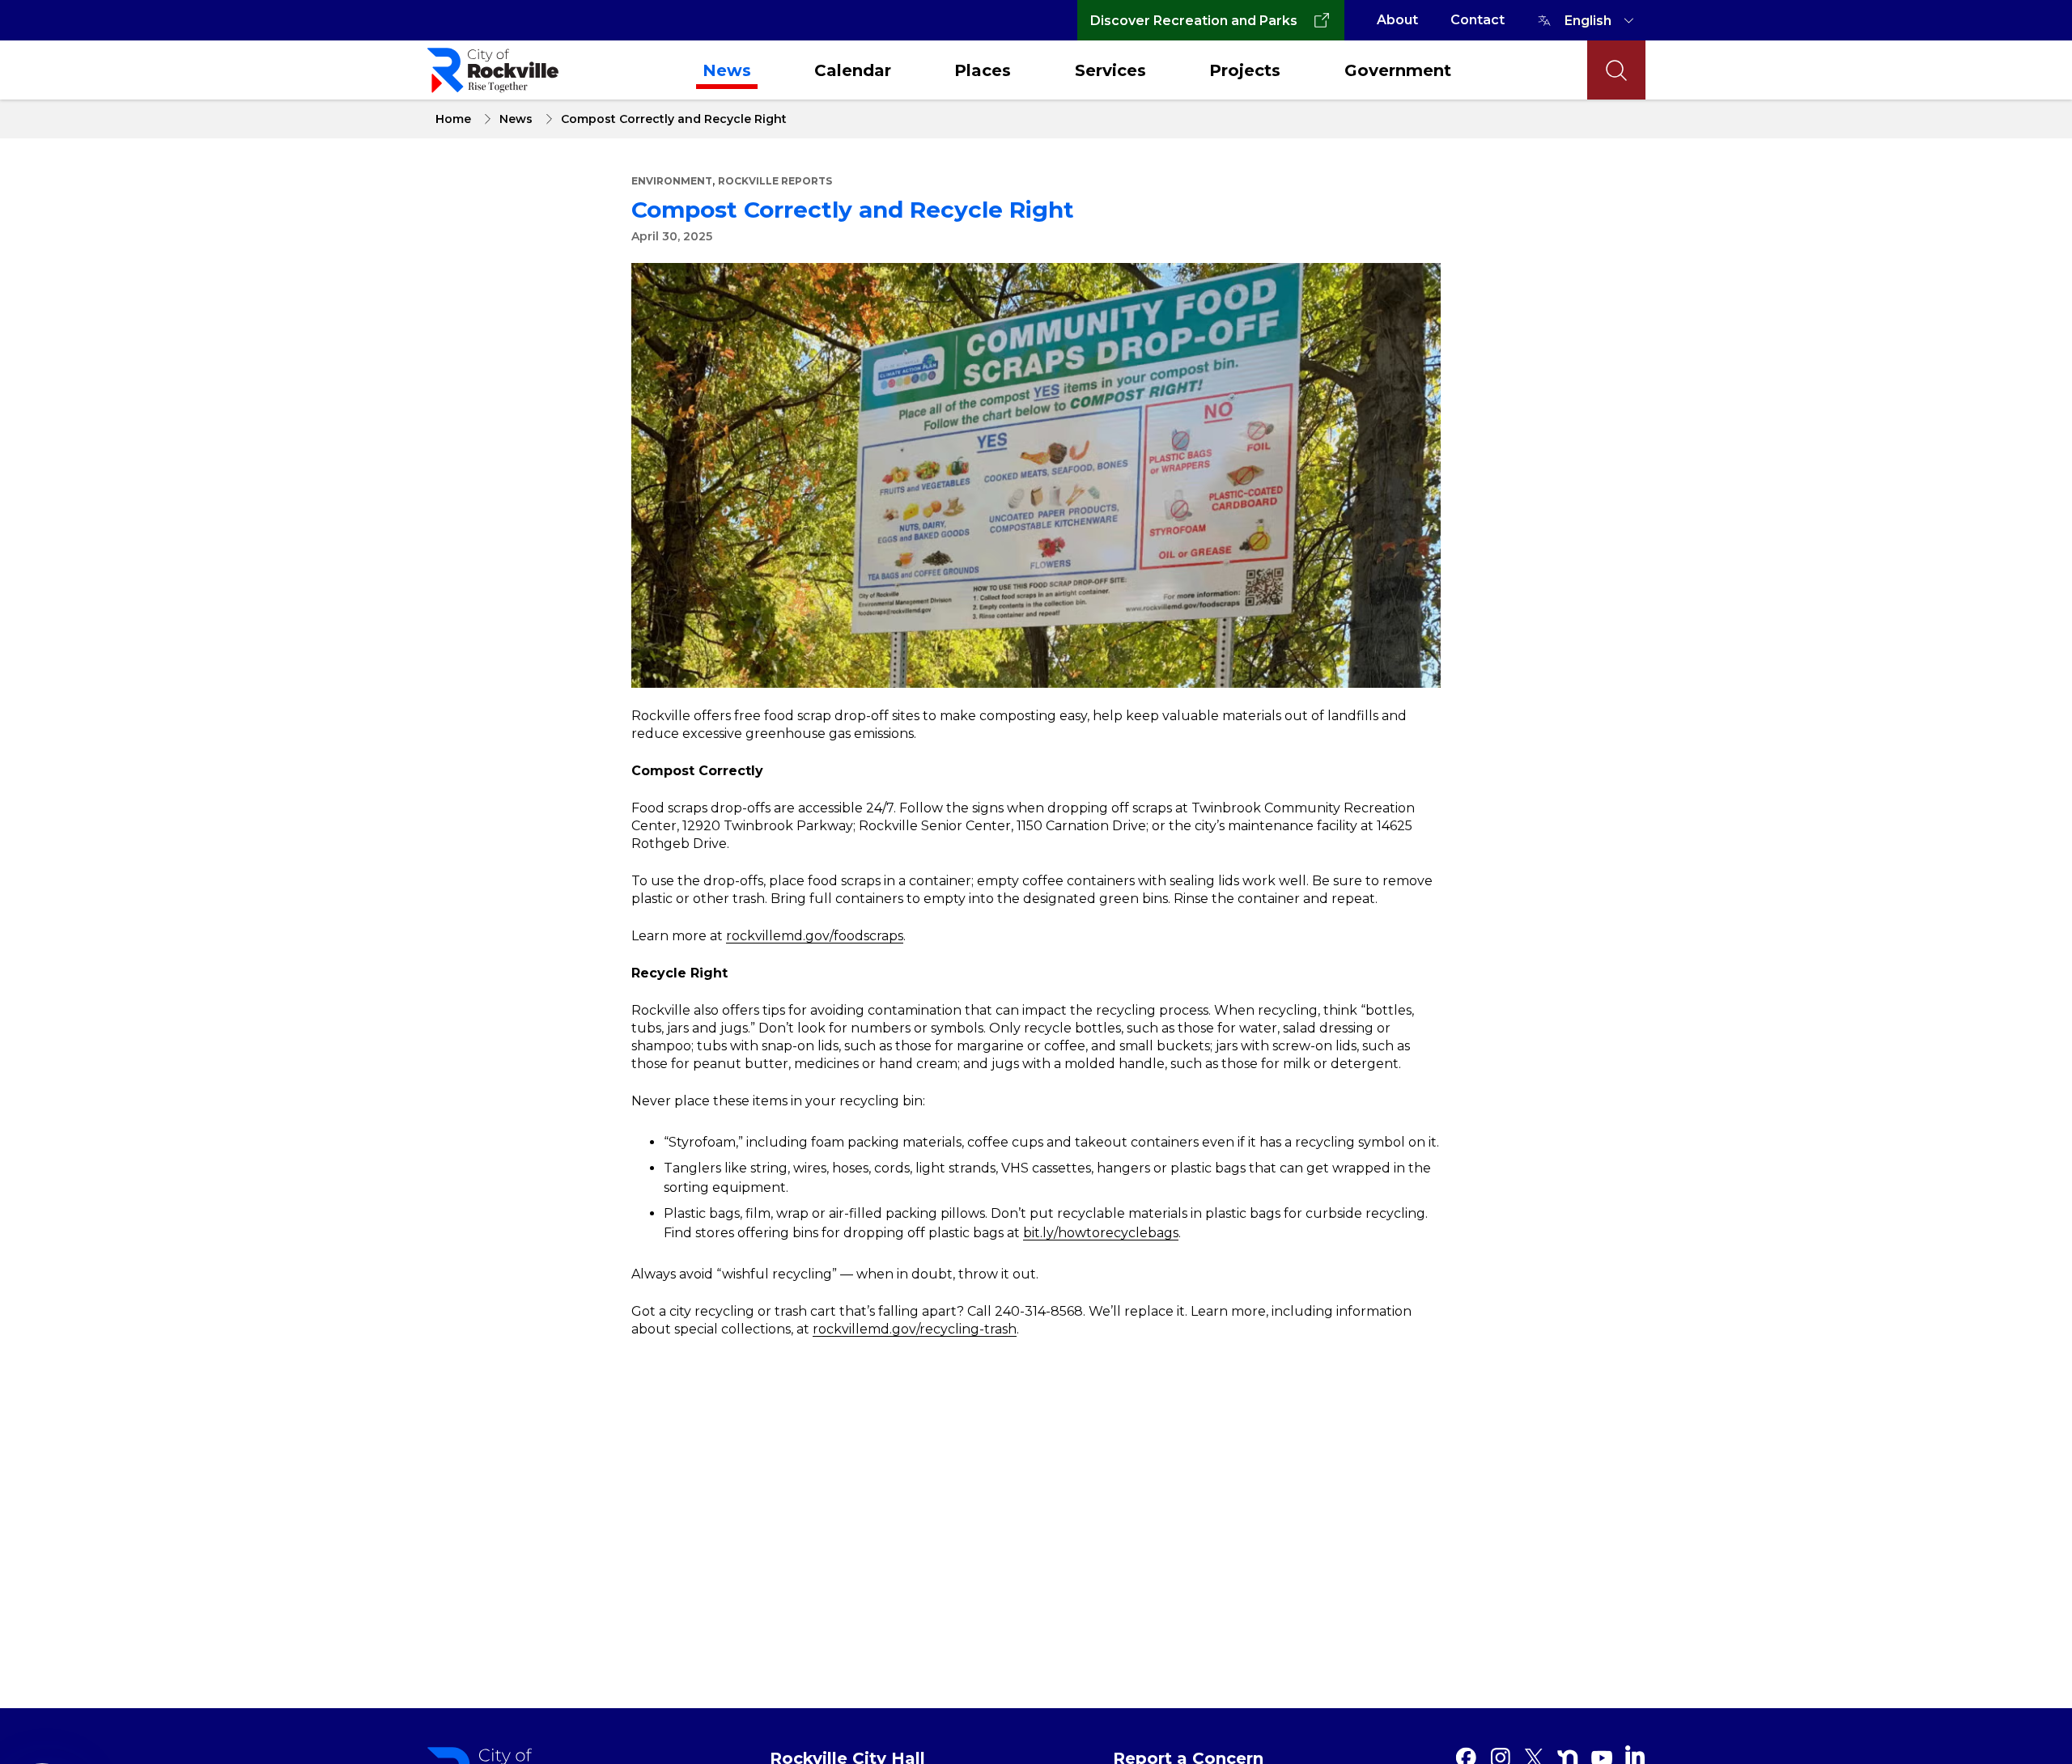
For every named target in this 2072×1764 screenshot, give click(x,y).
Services (1110, 70)
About (1397, 20)
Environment (672, 181)
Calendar (853, 70)
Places (983, 70)
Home (453, 119)
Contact (1478, 20)
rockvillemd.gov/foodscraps (815, 936)
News (727, 70)
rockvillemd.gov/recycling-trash (915, 1329)
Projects (1245, 70)
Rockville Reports (775, 181)
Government (1398, 70)
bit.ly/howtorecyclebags (1101, 1233)
